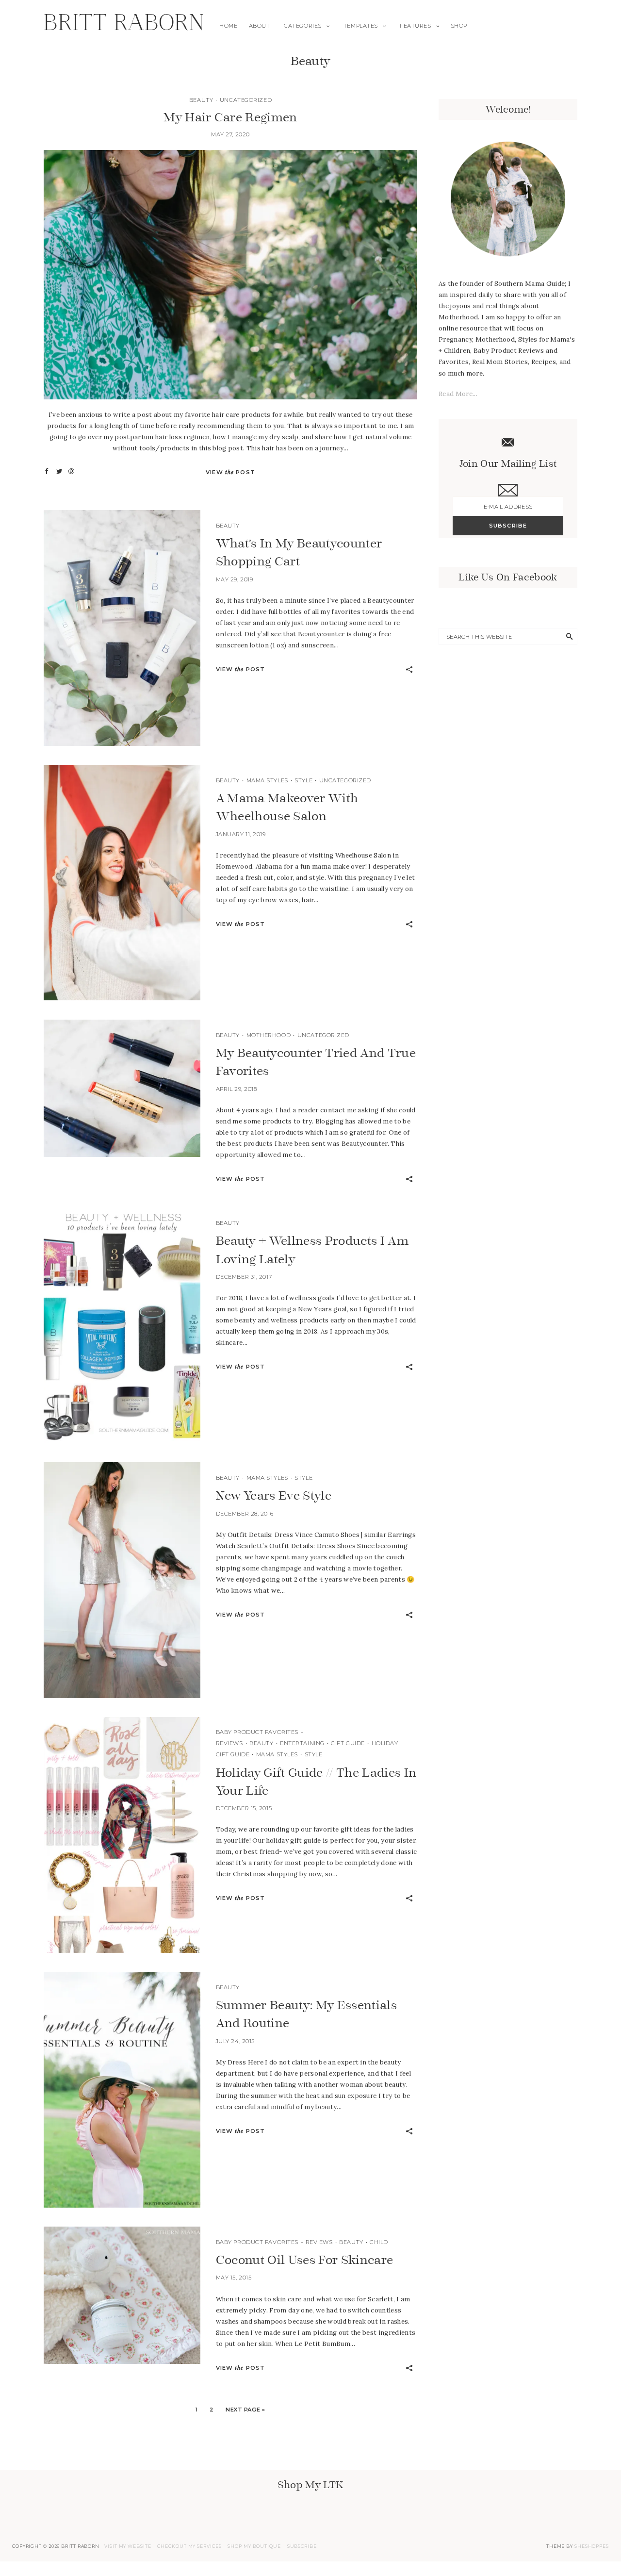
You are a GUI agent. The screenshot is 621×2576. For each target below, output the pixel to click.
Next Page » (245, 2410)
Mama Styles (267, 780)
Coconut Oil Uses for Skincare (305, 2260)
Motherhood (269, 1035)
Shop (459, 26)
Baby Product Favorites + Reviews (274, 2242)
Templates (361, 26)
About (260, 26)
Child (379, 2242)
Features (415, 26)
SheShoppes (592, 2546)
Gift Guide (348, 1743)
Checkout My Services (189, 2546)
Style (303, 780)
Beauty (201, 100)
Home (228, 26)
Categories (303, 26)
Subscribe (302, 2546)
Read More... (458, 394)
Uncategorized (246, 100)
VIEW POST (230, 472)
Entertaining (302, 1743)
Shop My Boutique (254, 2546)
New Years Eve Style (274, 1495)
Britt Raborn (124, 26)
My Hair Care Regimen (230, 117)
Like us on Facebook (508, 577)
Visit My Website (128, 2546)
